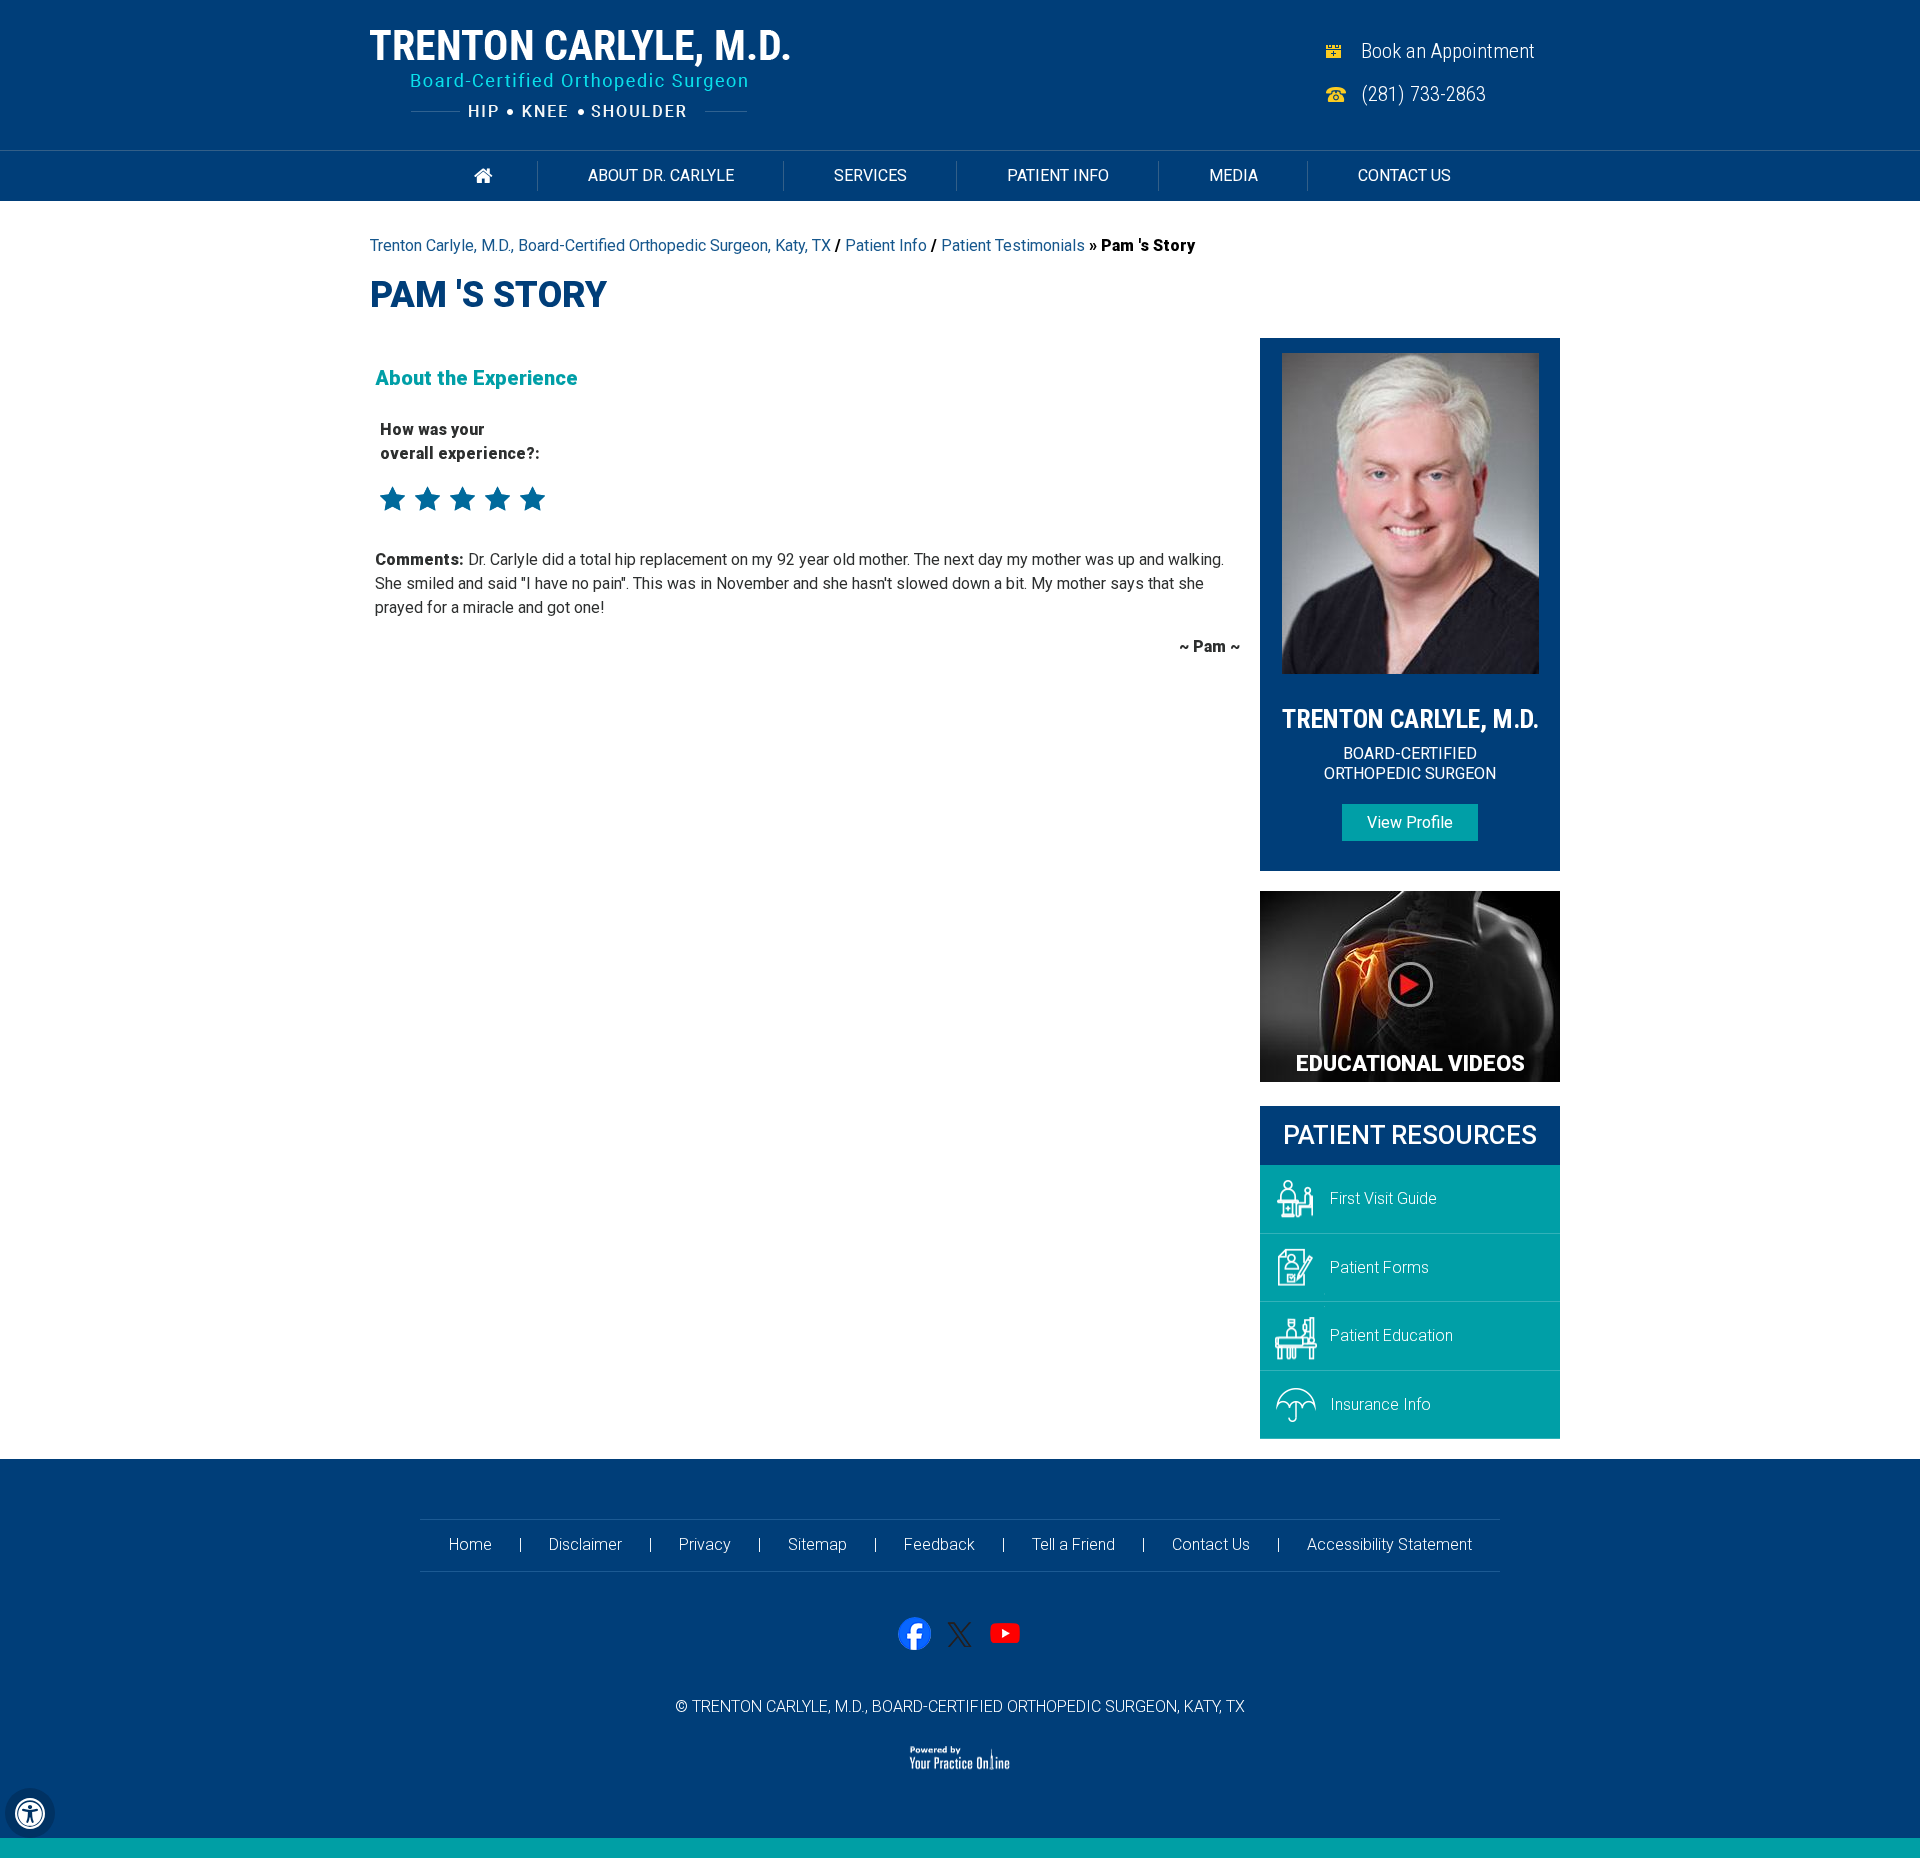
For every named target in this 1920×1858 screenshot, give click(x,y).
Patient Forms (1379, 1267)
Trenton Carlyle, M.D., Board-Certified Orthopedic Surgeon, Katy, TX (600, 245)
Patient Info (1058, 175)
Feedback (939, 1544)
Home (483, 176)
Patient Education (1391, 1335)
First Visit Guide (1383, 1198)
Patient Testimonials (1013, 245)
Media (1233, 175)
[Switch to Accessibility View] (30, 1813)
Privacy (705, 1544)
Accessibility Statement (1389, 1544)
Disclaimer (585, 1544)
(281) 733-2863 (1423, 94)
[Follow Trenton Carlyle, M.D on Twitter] (960, 1634)
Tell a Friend (1073, 1544)
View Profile (1410, 822)
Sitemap (817, 1544)
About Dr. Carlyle (661, 175)
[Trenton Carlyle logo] (580, 72)
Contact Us (1404, 175)
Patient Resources (1410, 1135)
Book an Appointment (1448, 51)
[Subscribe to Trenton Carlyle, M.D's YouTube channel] (1005, 1634)
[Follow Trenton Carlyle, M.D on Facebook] (915, 1634)
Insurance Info (1380, 1404)
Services (870, 175)
